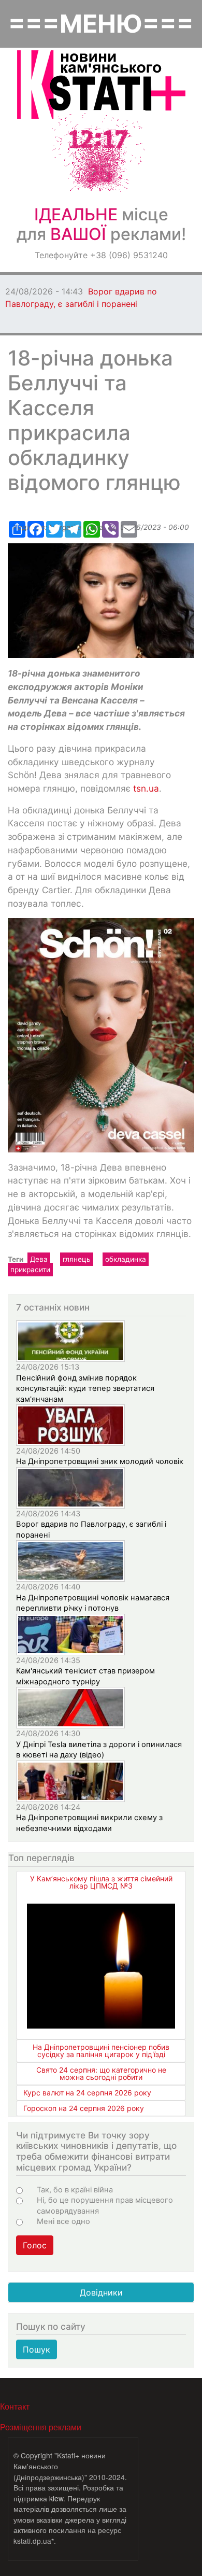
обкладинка (126, 1259)
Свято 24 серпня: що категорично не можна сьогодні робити (101, 2073)
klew (56, 2498)
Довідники (101, 2292)
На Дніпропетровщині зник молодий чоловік (100, 1461)
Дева (39, 1259)
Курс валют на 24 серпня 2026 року (87, 2093)
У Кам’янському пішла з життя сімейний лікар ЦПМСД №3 (101, 1882)
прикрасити (30, 1270)
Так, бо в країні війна (75, 2190)
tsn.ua (146, 788)
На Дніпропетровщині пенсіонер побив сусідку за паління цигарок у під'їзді (101, 2051)
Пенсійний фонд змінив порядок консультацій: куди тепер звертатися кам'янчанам (85, 1389)
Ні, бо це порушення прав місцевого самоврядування (105, 2205)
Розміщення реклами (41, 2427)
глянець (77, 1259)
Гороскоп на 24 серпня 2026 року (84, 2108)
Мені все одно (63, 2221)
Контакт (15, 2406)
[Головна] (101, 85)
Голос (35, 2245)
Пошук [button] (37, 2349)
